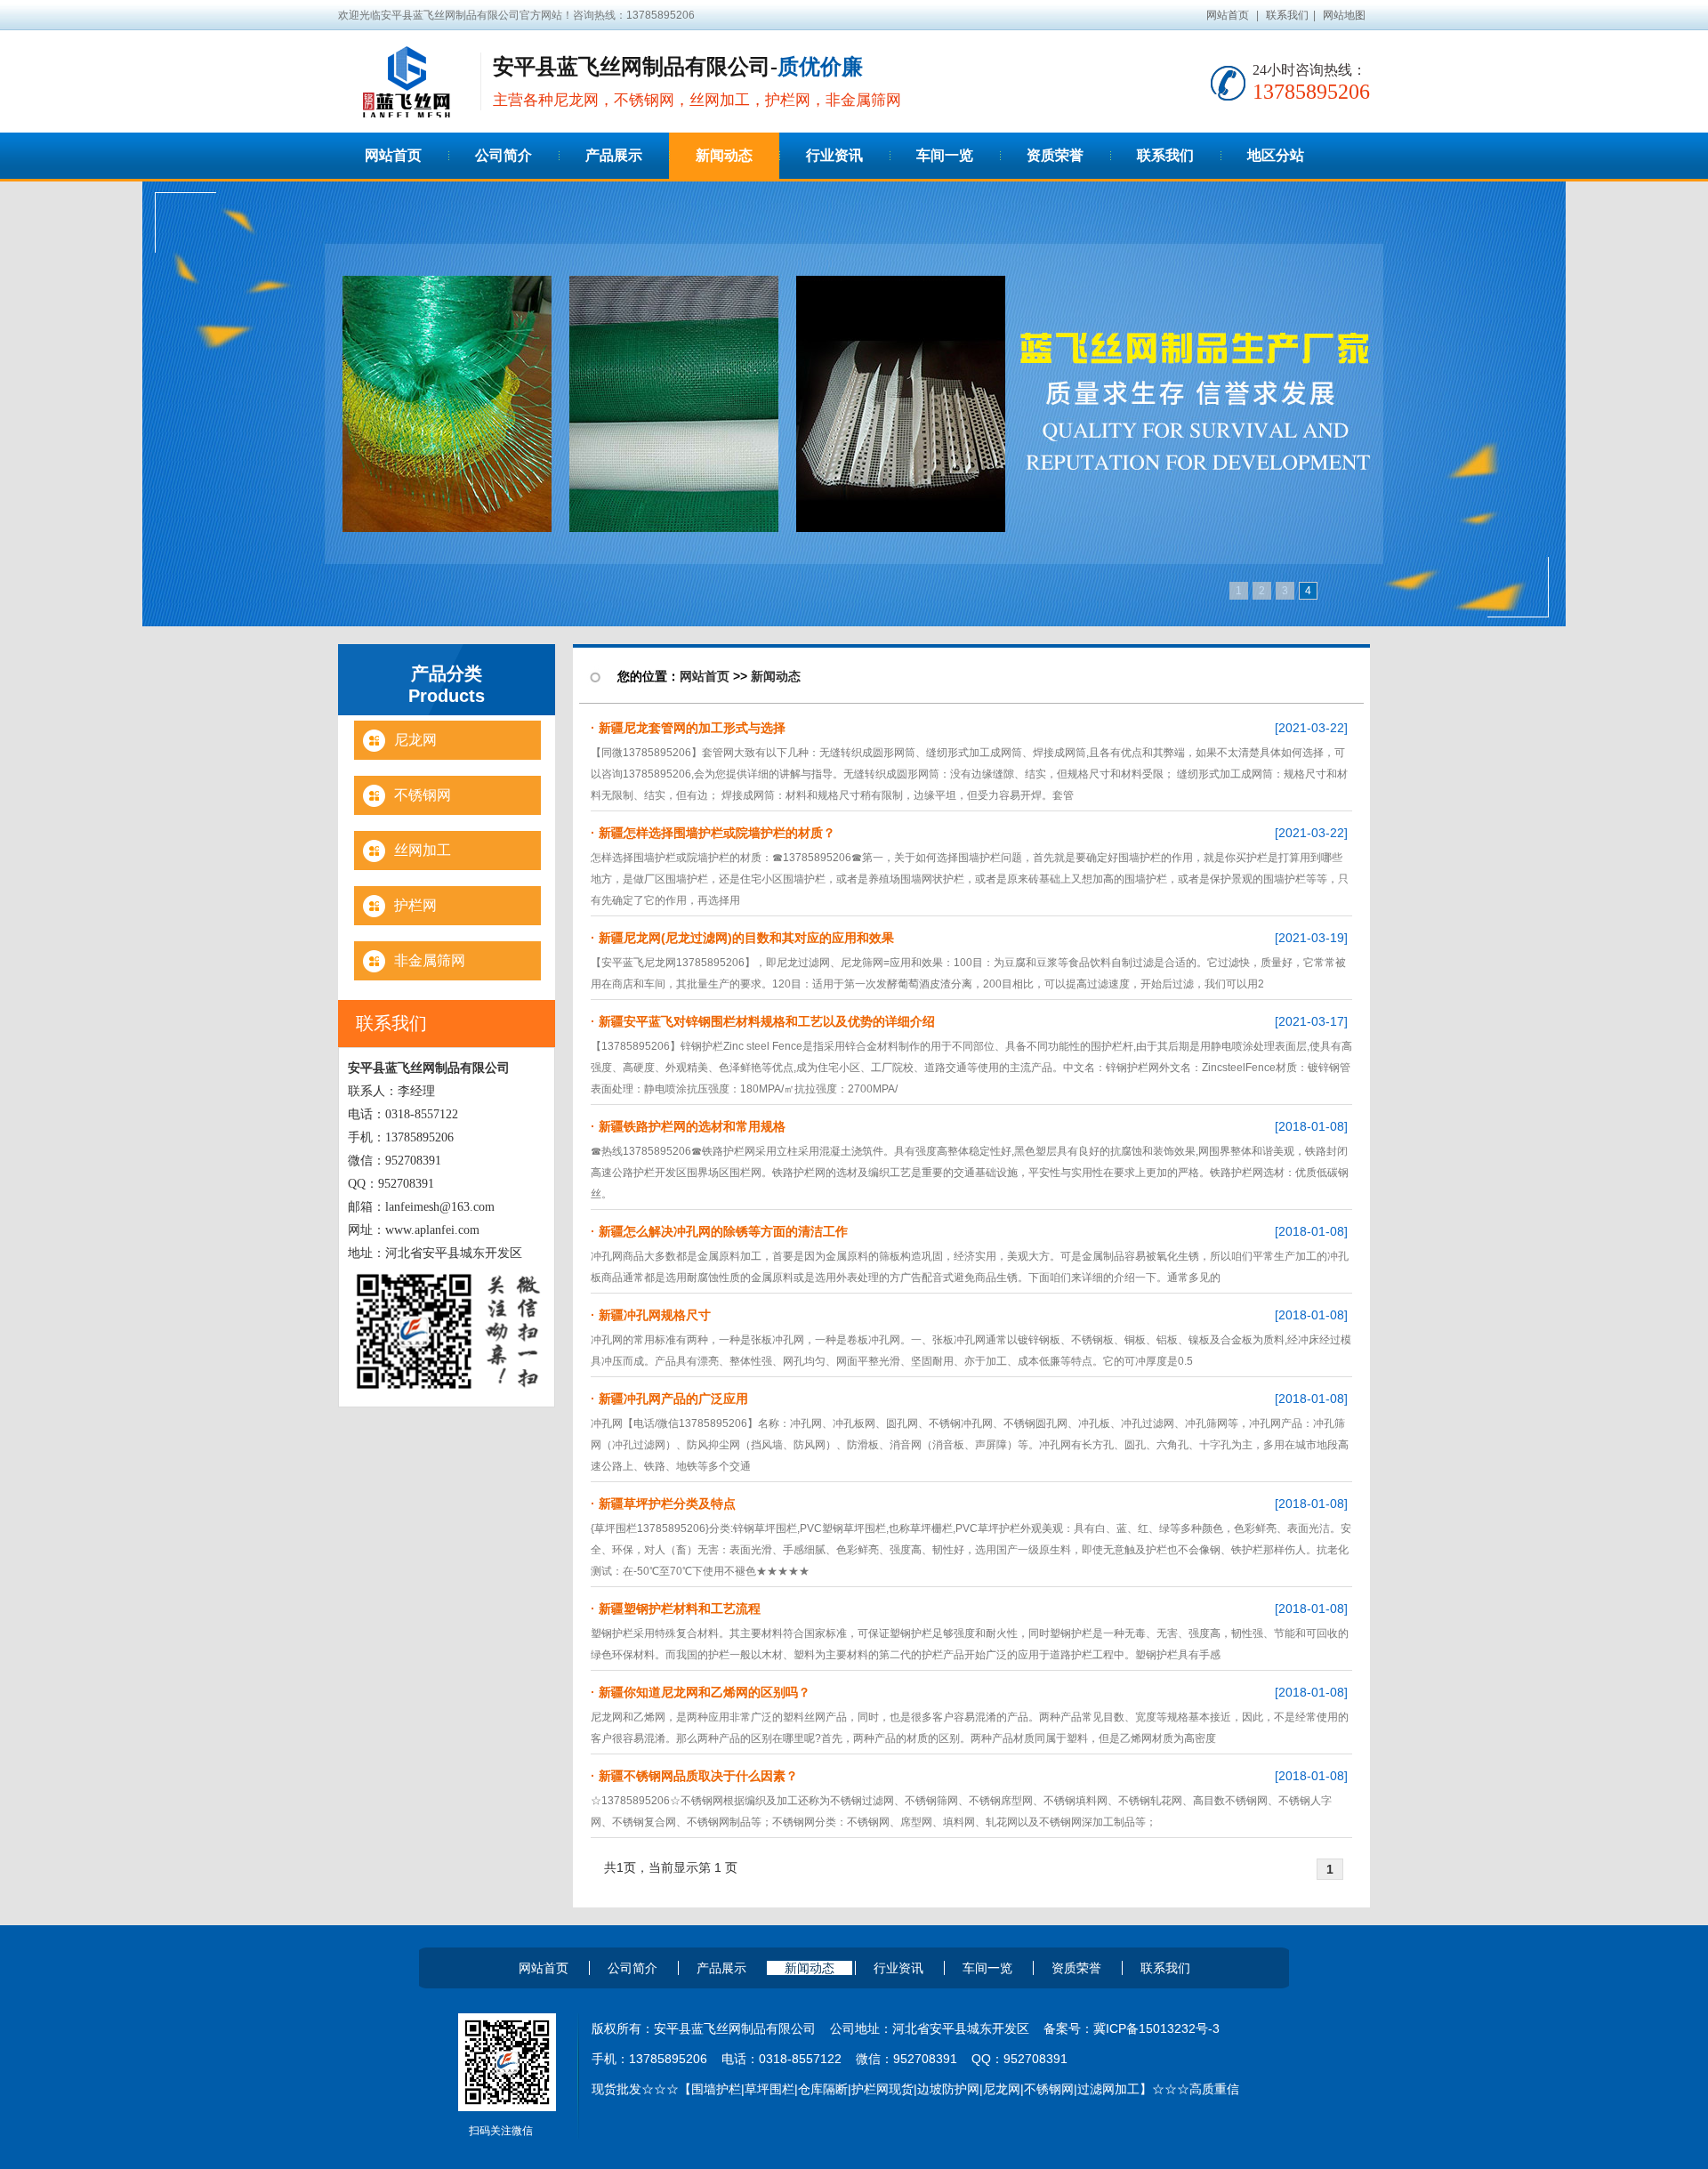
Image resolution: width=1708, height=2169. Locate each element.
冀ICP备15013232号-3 (1156, 2028)
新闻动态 (776, 676)
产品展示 (721, 1968)
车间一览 (987, 1968)
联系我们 (1287, 15)
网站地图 (1344, 15)
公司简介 (632, 1968)
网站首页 (1228, 15)
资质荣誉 (1076, 1968)
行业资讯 (898, 1968)
